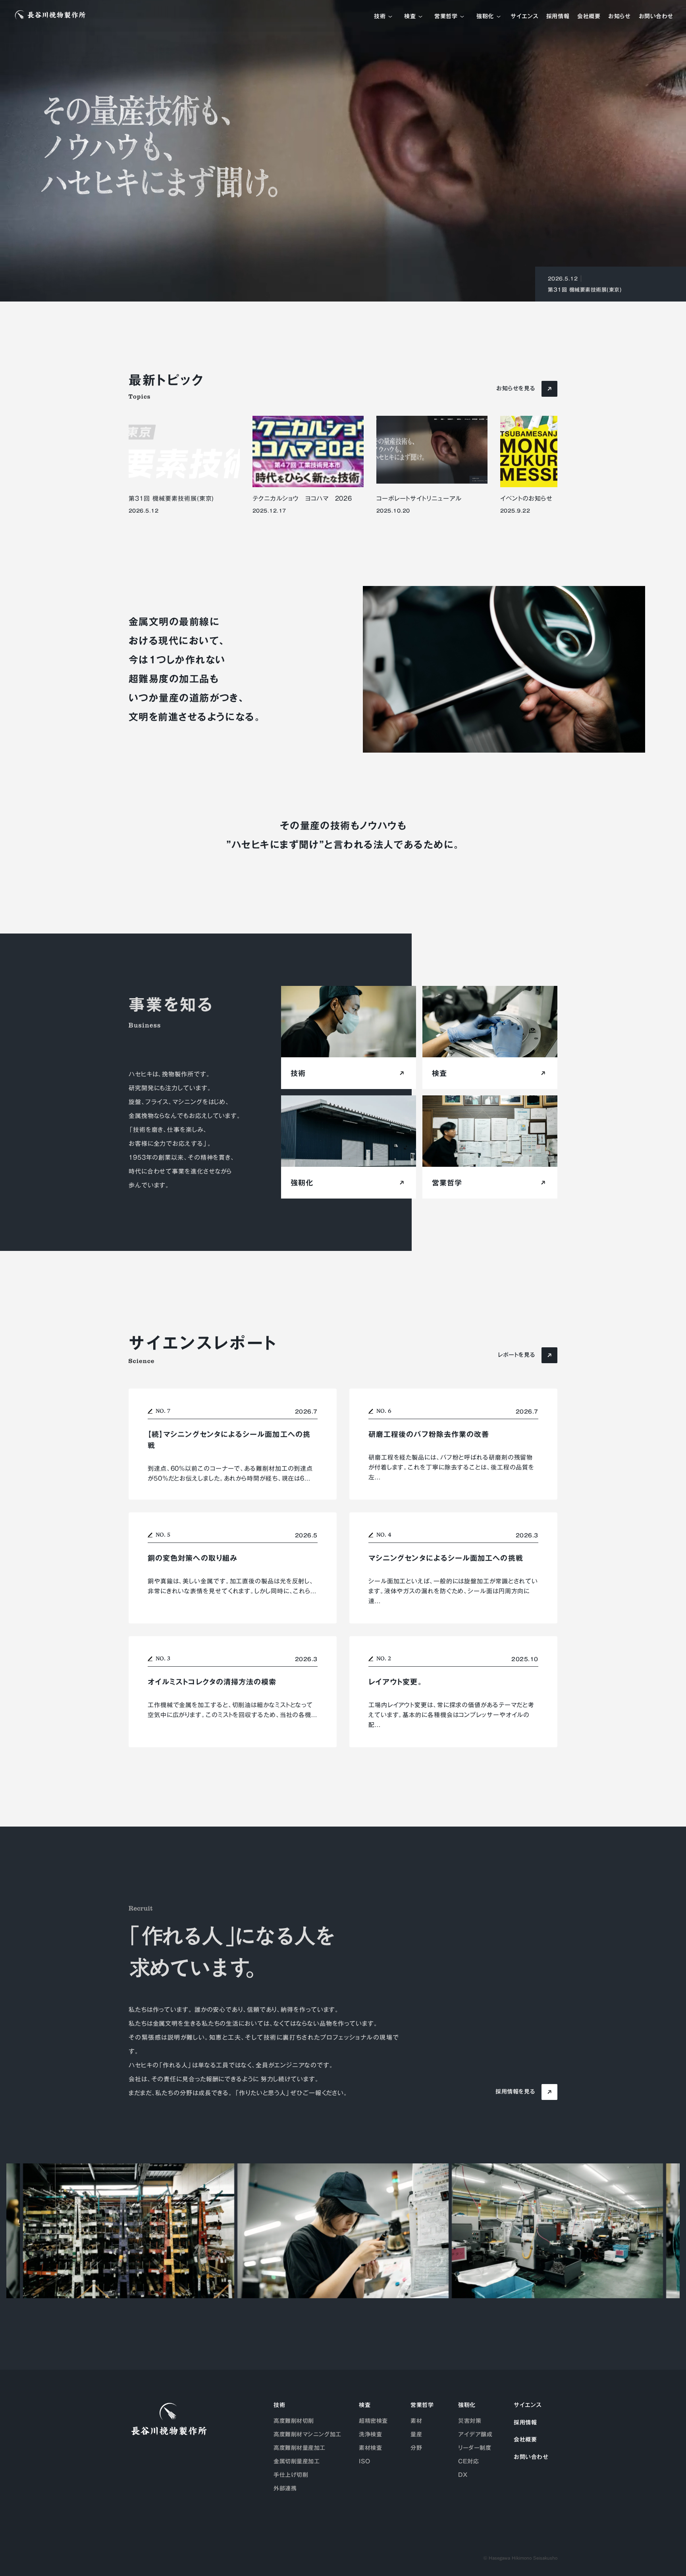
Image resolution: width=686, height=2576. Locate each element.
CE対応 (468, 2461)
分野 (416, 2448)
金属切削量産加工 (297, 2461)
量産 (416, 2434)
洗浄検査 (370, 2434)
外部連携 (285, 2488)
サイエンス (524, 17)
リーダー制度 (475, 2448)
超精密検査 (373, 2421)
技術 (380, 17)
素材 (416, 2421)
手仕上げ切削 (291, 2475)
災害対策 (470, 2421)
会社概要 (589, 17)
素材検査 (370, 2448)
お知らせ (619, 17)
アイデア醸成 (475, 2434)
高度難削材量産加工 (300, 2448)
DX (463, 2475)
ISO (365, 2461)
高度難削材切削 (294, 2421)
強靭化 (485, 17)
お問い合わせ (656, 17)
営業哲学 (446, 17)
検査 (410, 17)
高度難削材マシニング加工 (307, 2434)
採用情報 (558, 17)
